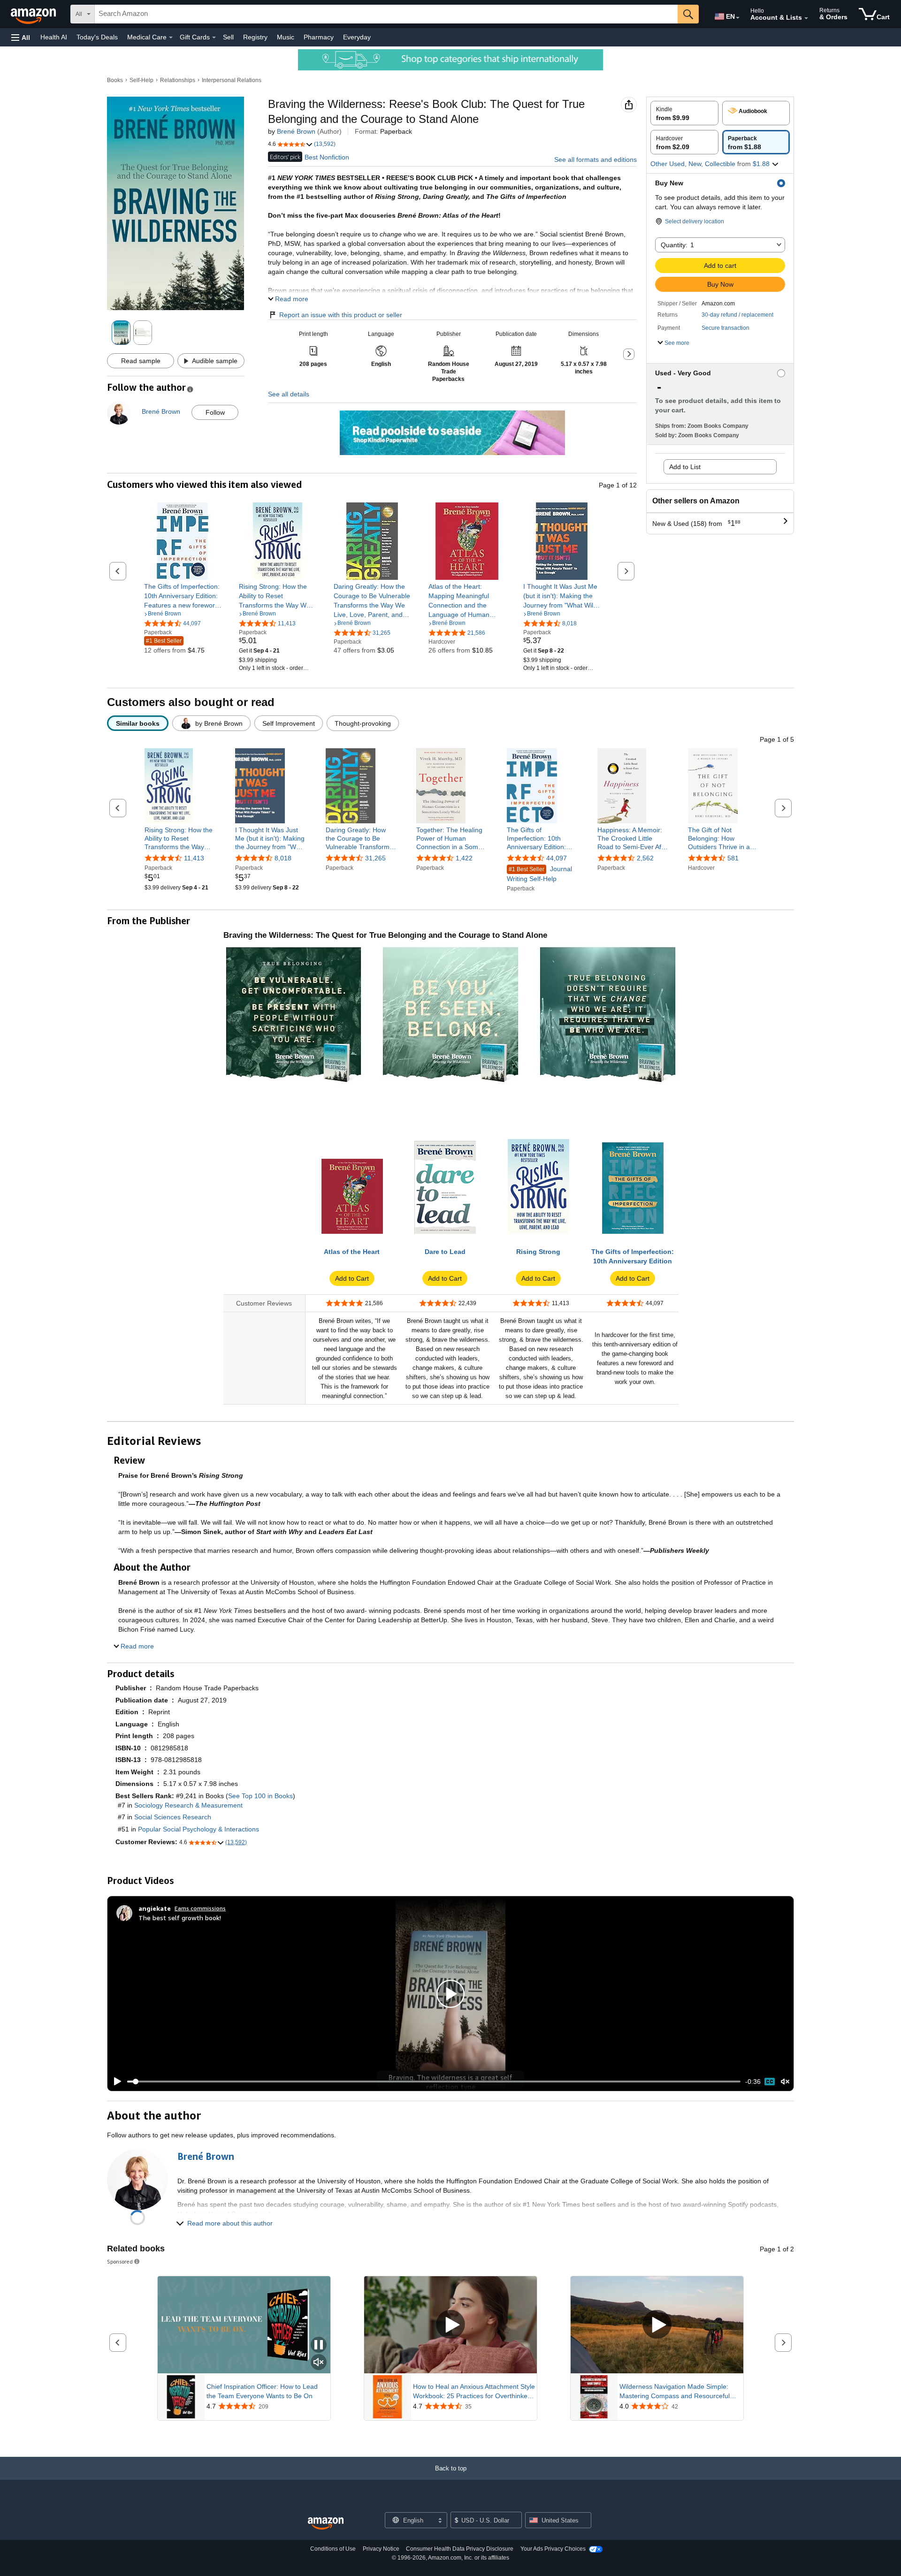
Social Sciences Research (173, 1817)
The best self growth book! (180, 1918)
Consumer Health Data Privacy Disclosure (460, 2549)
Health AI (54, 37)
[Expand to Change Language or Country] (738, 18)
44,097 (557, 859)
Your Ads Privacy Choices (553, 2549)
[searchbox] (386, 14)
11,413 (194, 859)
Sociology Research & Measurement (188, 1805)
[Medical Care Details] (171, 38)
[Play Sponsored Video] (450, 2325)
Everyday (357, 37)
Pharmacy (319, 37)
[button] (21, 37)
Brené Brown (296, 131)
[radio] (684, 113)
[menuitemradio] (770, 2082)
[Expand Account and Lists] (806, 18)
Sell (228, 37)
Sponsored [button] (120, 2261)
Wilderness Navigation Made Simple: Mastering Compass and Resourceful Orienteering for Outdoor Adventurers (675, 2392)
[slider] (434, 2082)
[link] (183, 596)
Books (115, 80)
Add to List (685, 467)
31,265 (375, 859)
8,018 (283, 859)
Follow (215, 412)
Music (286, 37)
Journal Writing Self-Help (539, 874)
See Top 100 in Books (260, 1796)
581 (733, 859)
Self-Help (141, 80)
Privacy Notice (381, 2549)
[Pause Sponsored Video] (319, 2345)
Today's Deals (97, 37)
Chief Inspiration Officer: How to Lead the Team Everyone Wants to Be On (262, 2391)
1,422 (464, 859)
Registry (255, 37)
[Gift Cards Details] (214, 38)
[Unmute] (785, 2082)
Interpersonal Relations (232, 80)
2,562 (645, 859)
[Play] (115, 2082)
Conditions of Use (333, 2549)
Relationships (178, 80)
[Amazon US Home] (326, 2524)
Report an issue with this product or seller (341, 315)
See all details (289, 394)
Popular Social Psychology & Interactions (199, 1829)
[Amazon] (34, 14)
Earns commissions (200, 1908)
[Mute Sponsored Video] (319, 2363)
